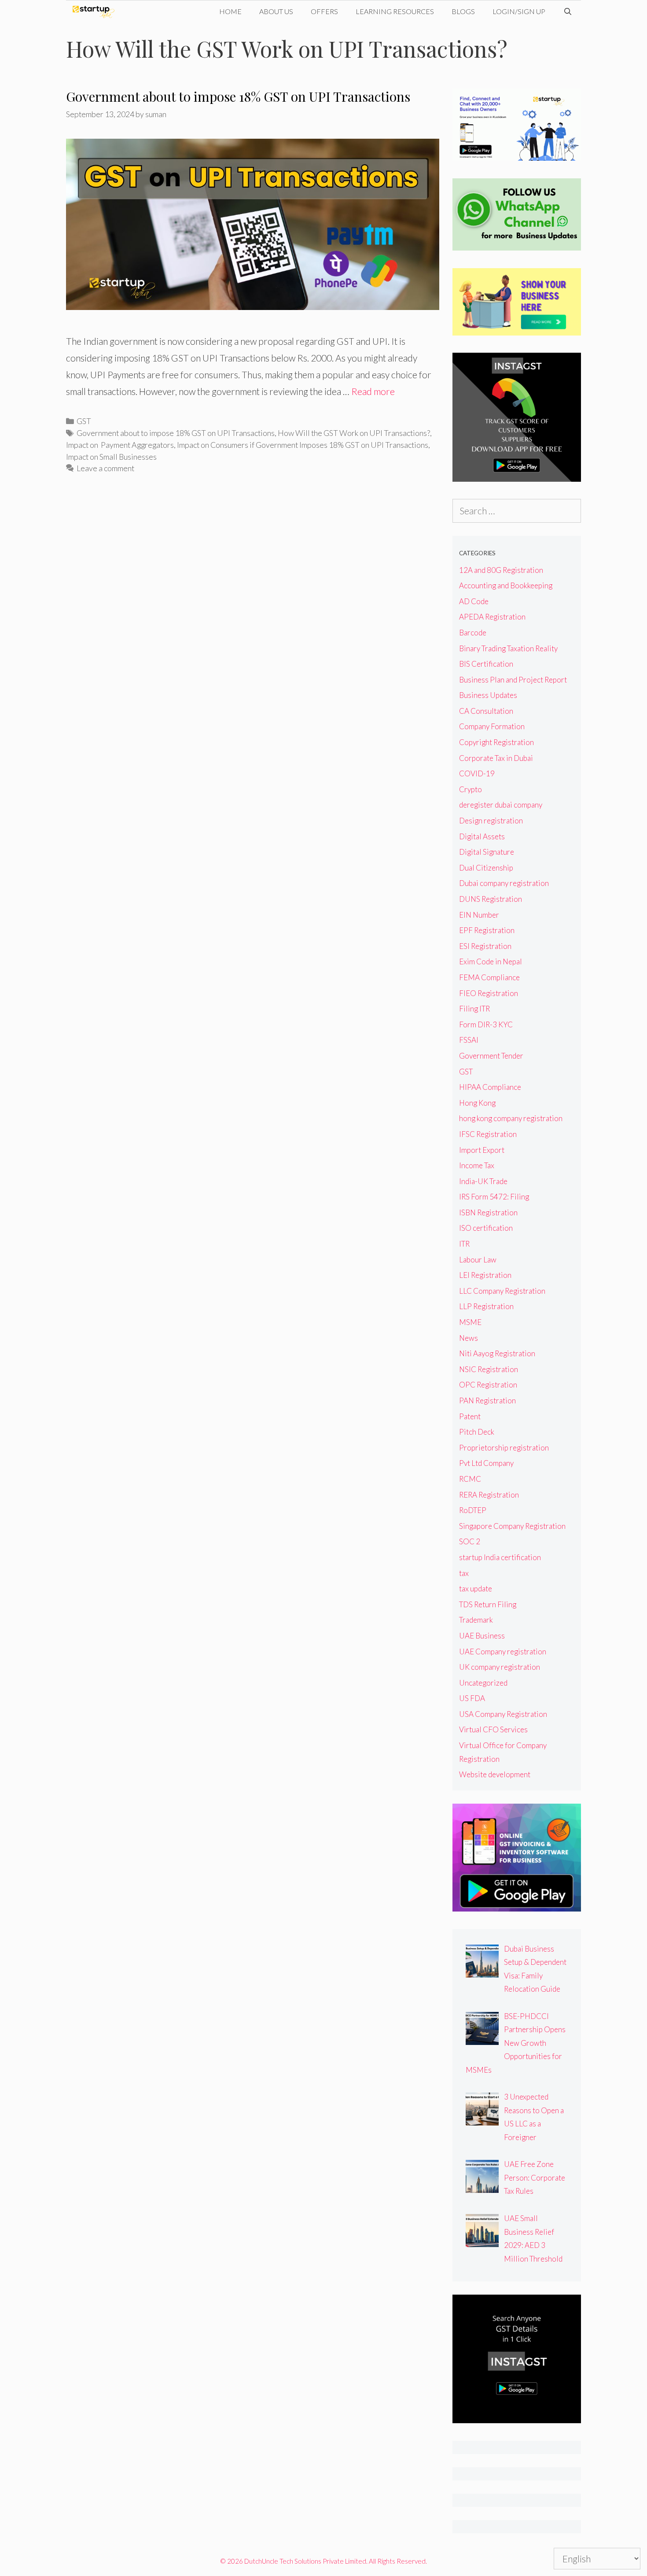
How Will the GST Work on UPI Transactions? (354, 433)
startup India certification (500, 1557)
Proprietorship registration (504, 1448)
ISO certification (486, 1228)
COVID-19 (477, 773)
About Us (276, 11)
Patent (470, 1416)
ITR (464, 1244)
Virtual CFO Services (493, 1729)
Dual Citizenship (486, 868)
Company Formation (492, 726)
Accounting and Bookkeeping (506, 585)
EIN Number (479, 915)
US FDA (472, 1698)
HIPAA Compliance (490, 1087)
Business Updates (488, 695)
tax (464, 1573)
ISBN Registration (488, 1212)
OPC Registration (488, 1385)
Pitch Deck (477, 1432)
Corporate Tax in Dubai (496, 758)
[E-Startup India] (96, 11)
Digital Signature (487, 852)
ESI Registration (485, 946)
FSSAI (469, 1040)
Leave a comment (105, 468)
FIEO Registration (489, 993)
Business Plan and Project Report (513, 680)
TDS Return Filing (488, 1604)
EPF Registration (487, 930)
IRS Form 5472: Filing (494, 1197)
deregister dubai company (501, 805)
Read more (373, 391)
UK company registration (500, 1667)
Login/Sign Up (519, 11)
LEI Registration (485, 1275)
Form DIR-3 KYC (486, 1024)
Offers (324, 11)
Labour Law (478, 1260)
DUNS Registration (491, 899)
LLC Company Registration (502, 1291)
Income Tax (477, 1165)
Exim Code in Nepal (491, 961)
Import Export (482, 1150)
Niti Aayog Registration (497, 1353)
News (469, 1338)
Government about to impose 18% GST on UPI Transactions (238, 96)
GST (84, 421)
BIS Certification (486, 664)
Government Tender (491, 1056)
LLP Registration (486, 1306)
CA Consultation (486, 711)
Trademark (476, 1620)
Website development (495, 1774)
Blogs (463, 11)
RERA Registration (489, 1495)
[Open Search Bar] (568, 11)
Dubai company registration (504, 883)
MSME (470, 1322)
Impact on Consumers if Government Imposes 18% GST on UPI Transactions (303, 445)
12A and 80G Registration (501, 570)
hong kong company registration (511, 1118)
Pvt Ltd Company (486, 1463)
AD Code (474, 601)
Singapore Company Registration (512, 1526)
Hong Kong (477, 1103)
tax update (476, 1589)
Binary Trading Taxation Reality (508, 648)
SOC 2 (470, 1541)
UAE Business (482, 1636)
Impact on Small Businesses (111, 457)
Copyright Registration (496, 742)
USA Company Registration (503, 1714)
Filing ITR (474, 1009)
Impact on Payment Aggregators (120, 445)
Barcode (473, 633)
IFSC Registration (488, 1134)
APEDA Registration (492, 617)
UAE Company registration (503, 1652)
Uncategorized (483, 1683)
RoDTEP (473, 1510)
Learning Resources (395, 11)
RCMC (470, 1479)
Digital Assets (482, 836)
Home (230, 11)
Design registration (491, 821)
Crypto (471, 789)
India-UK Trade (483, 1181)
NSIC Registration (489, 1369)
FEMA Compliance (489, 977)
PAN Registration (487, 1401)
